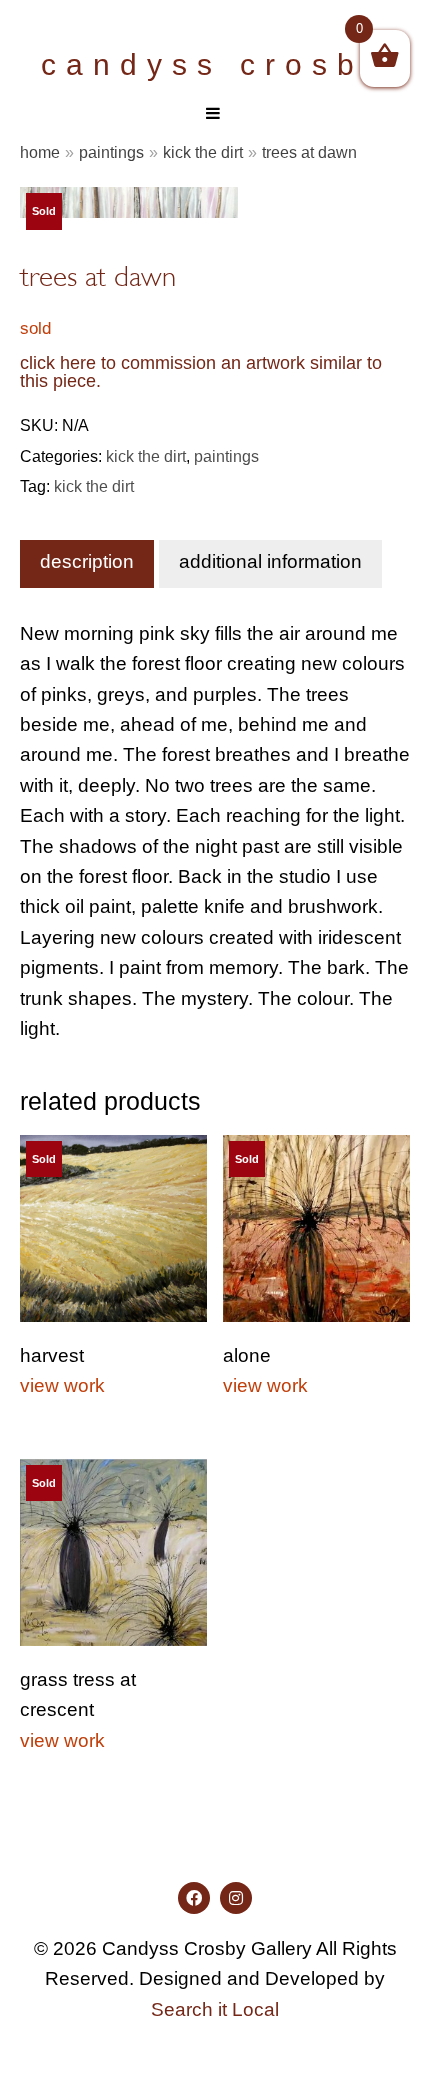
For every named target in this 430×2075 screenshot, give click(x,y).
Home (40, 152)
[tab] (87, 564)
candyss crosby (215, 64)
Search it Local (215, 2009)
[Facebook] (194, 1898)
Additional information (270, 561)
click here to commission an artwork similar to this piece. (201, 372)
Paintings (111, 152)
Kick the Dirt (94, 486)
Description (87, 561)
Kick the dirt (203, 152)
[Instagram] (236, 1898)
